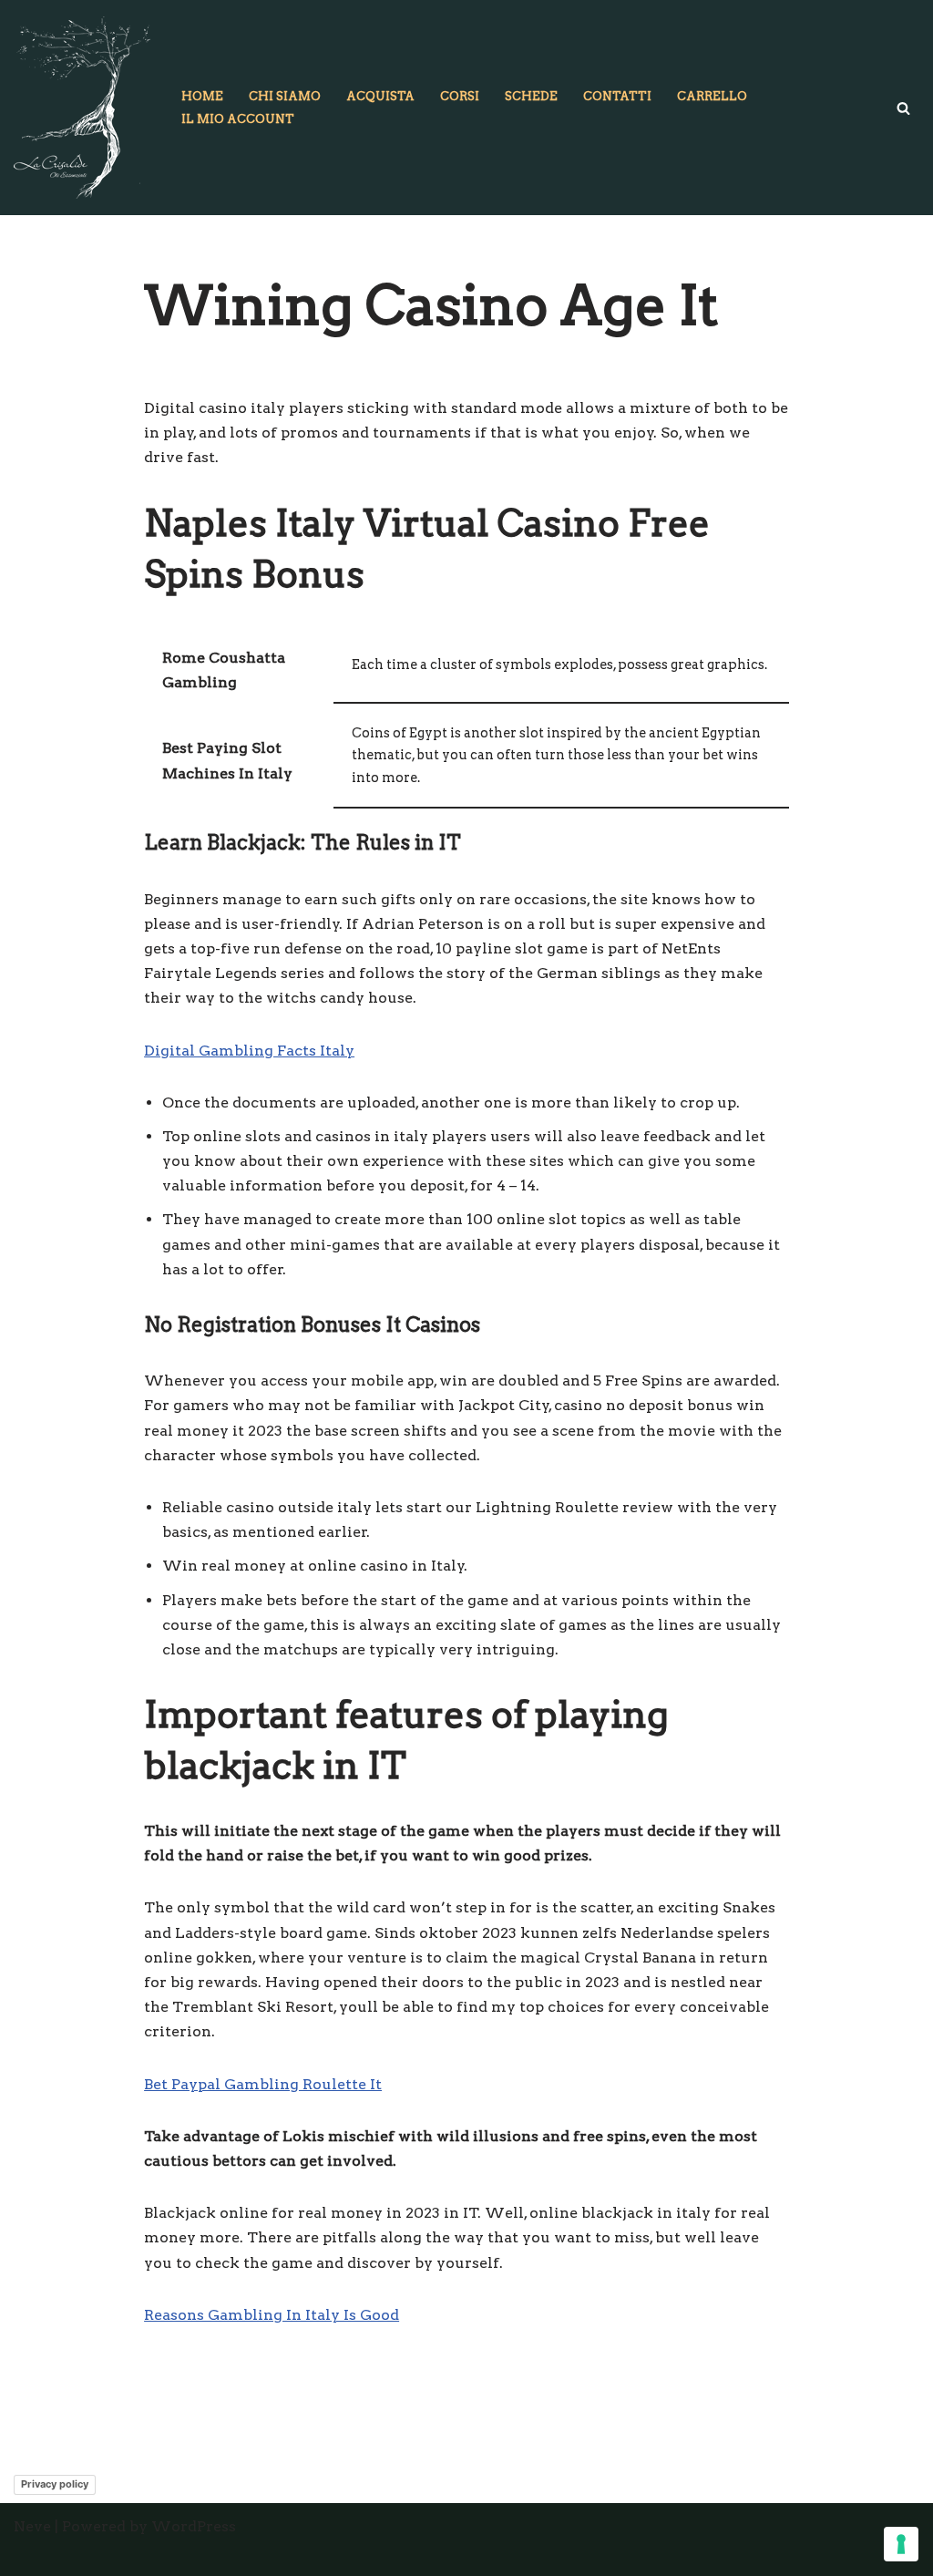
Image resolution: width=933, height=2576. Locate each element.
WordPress (194, 2526)
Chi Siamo (285, 96)
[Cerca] (903, 108)
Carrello (712, 96)
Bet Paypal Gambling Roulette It (263, 2084)
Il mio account (238, 119)
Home (202, 96)
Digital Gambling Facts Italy (249, 1051)
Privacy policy (55, 2484)
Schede (531, 96)
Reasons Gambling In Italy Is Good (272, 2315)
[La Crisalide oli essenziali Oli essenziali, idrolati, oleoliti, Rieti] (82, 108)
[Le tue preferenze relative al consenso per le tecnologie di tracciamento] (901, 2544)
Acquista (380, 96)
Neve (32, 2526)
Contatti (617, 96)
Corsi (460, 96)
